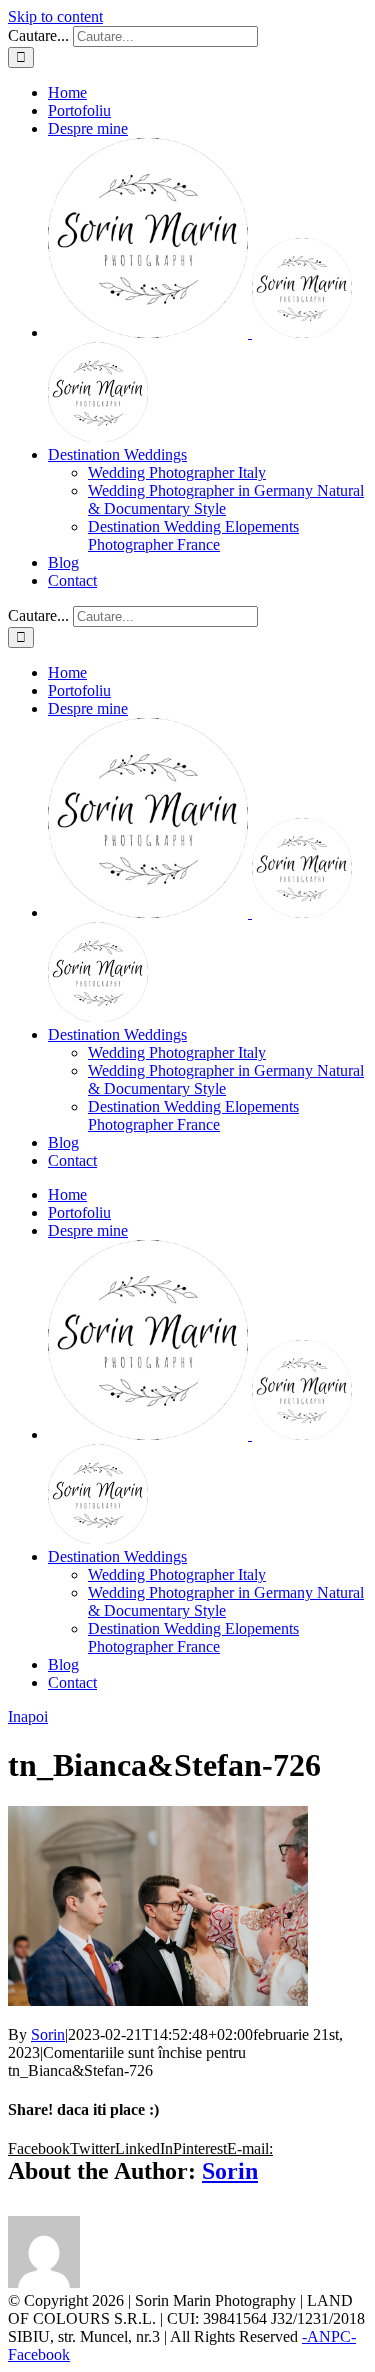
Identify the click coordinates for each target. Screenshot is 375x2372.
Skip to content (55, 16)
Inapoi (28, 1716)
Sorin (48, 2034)
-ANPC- (329, 2336)
